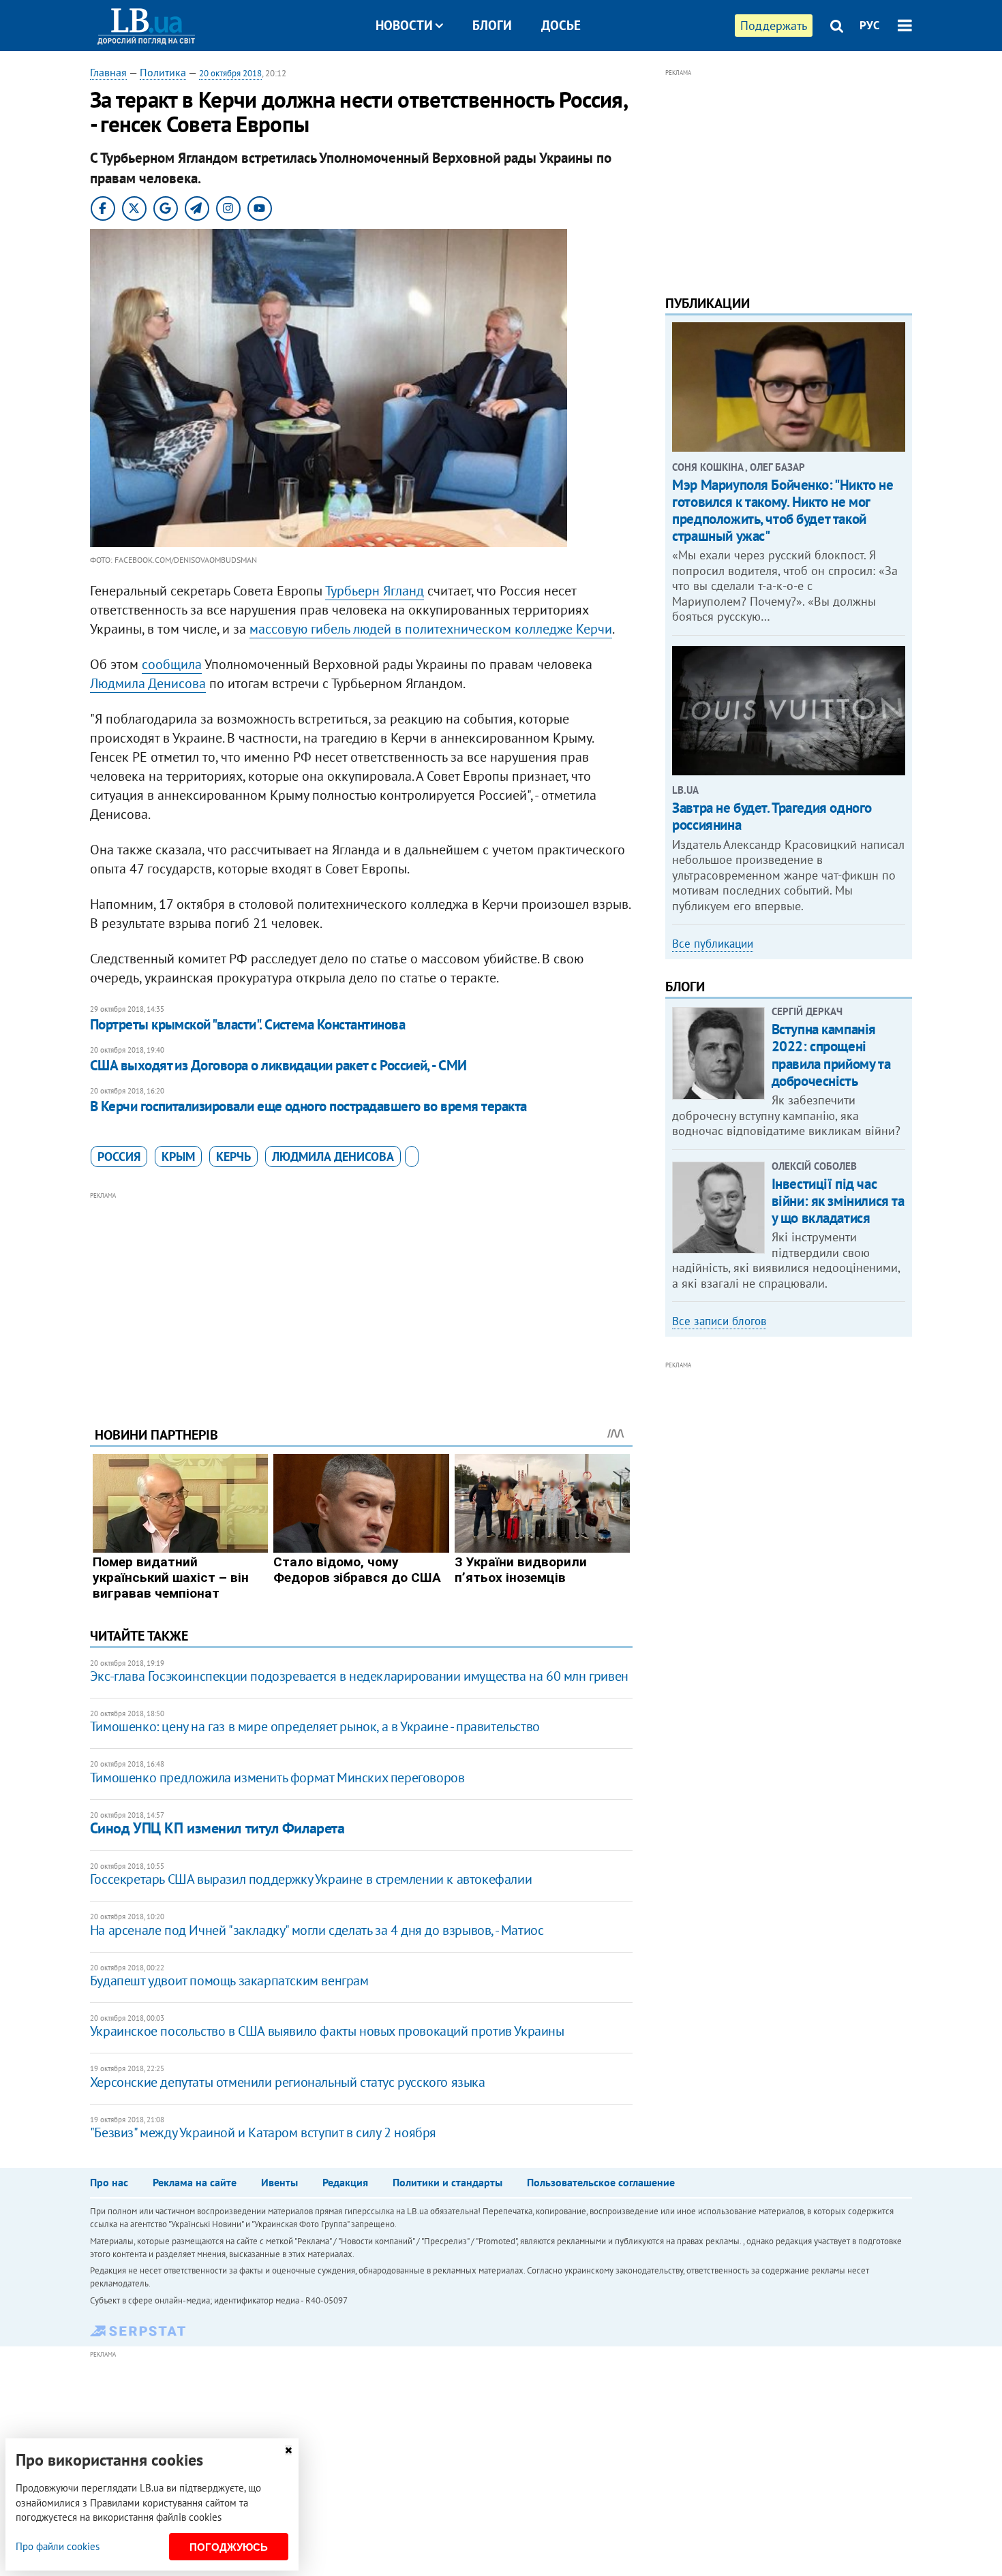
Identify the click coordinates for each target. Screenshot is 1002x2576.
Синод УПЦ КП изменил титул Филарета (217, 1828)
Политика (163, 72)
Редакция (345, 2182)
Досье (561, 25)
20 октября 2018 (230, 73)
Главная (108, 72)
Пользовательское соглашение (601, 2182)
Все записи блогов (719, 1321)
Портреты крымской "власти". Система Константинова (247, 1024)
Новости (404, 25)
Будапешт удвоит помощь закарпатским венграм (229, 1981)
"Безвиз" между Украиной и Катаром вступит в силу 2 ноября (263, 2132)
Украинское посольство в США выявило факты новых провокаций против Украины (327, 2031)
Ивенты (279, 2182)
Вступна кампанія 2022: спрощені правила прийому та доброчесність (831, 1055)
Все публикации (713, 944)
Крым (178, 1157)
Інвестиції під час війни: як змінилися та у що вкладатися (838, 1201)
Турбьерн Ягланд (375, 591)
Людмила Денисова (148, 683)
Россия (119, 1157)
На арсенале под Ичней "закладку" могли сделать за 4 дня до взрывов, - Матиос (317, 1930)
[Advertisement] (361, 1299)
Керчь (233, 1157)
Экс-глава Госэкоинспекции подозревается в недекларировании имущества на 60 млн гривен (359, 1676)
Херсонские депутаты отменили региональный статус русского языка (288, 2082)
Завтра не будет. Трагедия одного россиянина (772, 816)
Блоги (492, 25)
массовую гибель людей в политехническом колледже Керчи (431, 629)
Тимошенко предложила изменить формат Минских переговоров (277, 1778)
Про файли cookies (58, 2546)
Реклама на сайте (195, 2182)
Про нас (109, 2182)
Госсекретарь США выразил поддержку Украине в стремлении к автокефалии (311, 1879)
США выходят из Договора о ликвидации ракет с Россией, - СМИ (278, 1065)
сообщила (172, 664)
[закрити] (288, 2450)
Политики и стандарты (447, 2182)
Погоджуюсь (229, 2547)
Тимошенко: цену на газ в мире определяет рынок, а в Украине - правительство (315, 1726)
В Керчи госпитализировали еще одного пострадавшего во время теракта (308, 1106)
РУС (870, 25)
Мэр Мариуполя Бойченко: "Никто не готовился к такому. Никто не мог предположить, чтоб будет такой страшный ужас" (783, 511)
